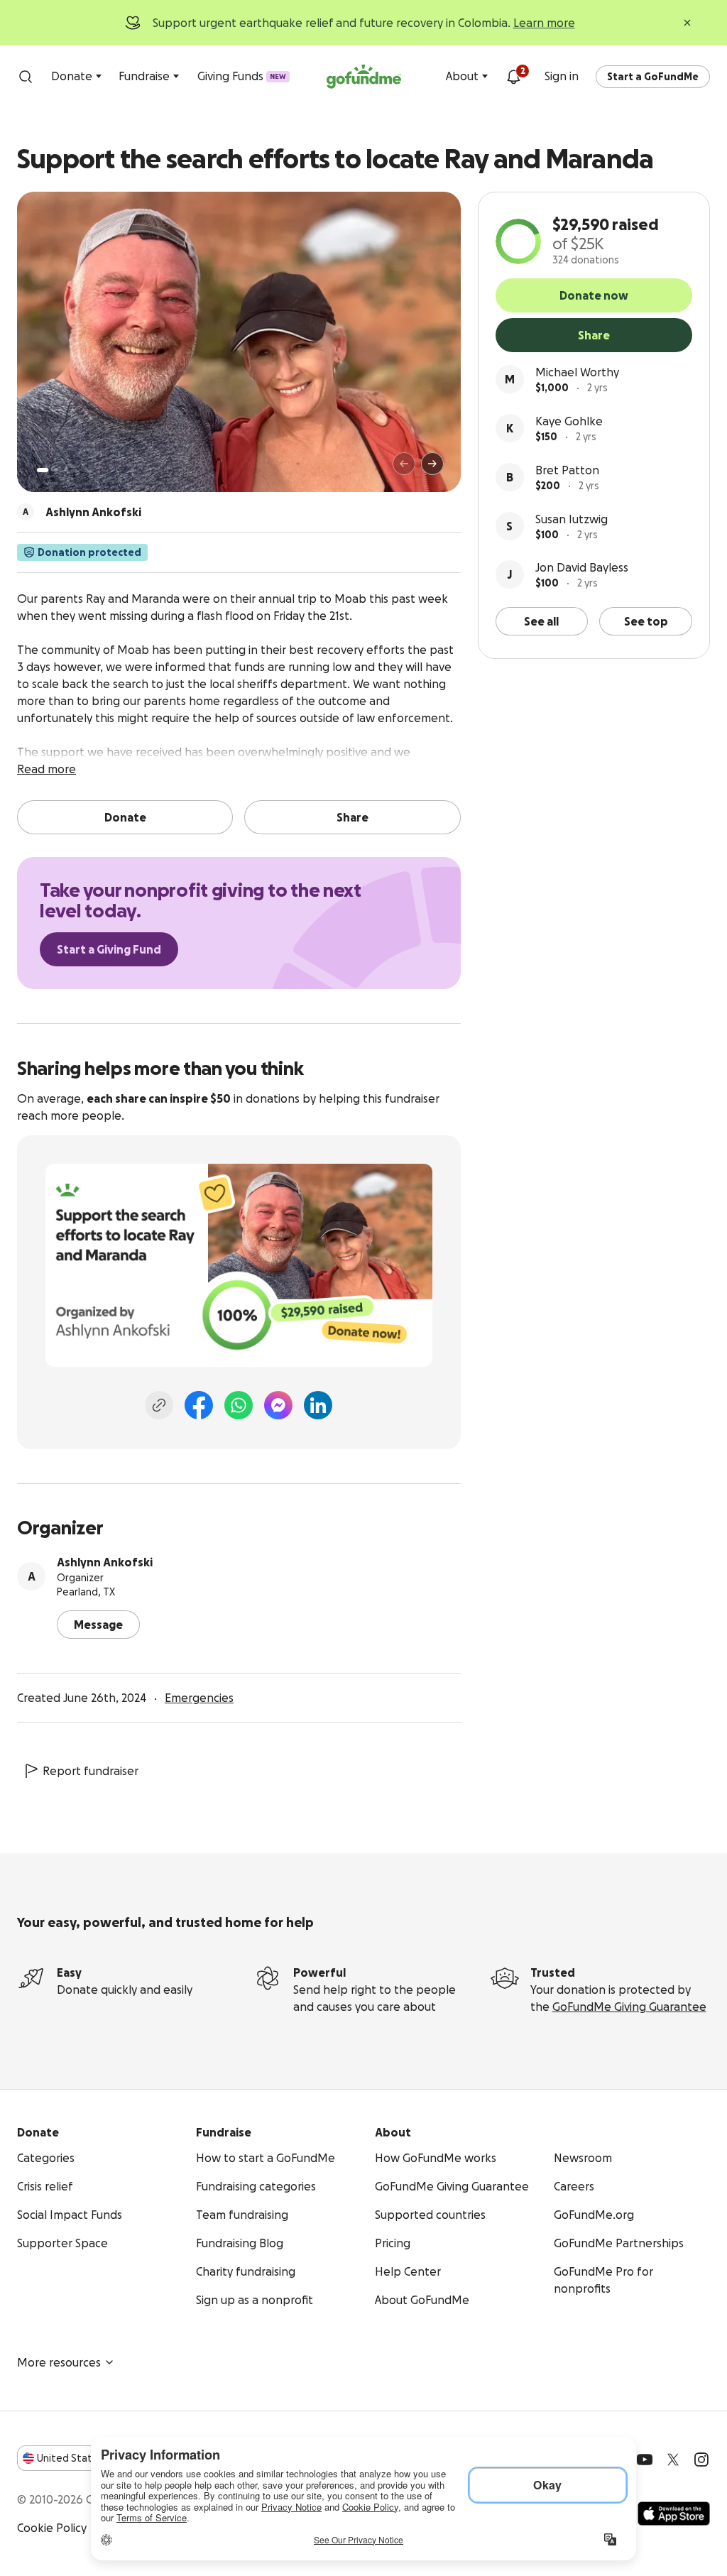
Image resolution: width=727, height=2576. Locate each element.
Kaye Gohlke (569, 421)
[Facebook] (199, 1405)
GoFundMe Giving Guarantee (629, 2007)
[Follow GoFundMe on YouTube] (645, 2460)
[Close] (687, 23)
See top (646, 621)
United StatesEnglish (91, 2458)
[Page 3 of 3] (66, 470)
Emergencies (199, 1698)
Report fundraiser (91, 1771)
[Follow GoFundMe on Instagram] (701, 2460)
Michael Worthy (577, 372)
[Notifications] (513, 77)
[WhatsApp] (239, 1405)
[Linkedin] (318, 1405)
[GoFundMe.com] (364, 77)
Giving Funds (242, 76)
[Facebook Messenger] (278, 1405)
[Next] (432, 464)
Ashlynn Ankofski (105, 1562)
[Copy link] (159, 1405)
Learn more (544, 23)
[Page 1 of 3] (43, 470)
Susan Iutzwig (572, 519)
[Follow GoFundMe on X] (673, 2460)
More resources (59, 2362)
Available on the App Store (674, 2514)
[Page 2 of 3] (56, 470)
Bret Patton (567, 470)
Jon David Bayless (582, 567)
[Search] (26, 77)
